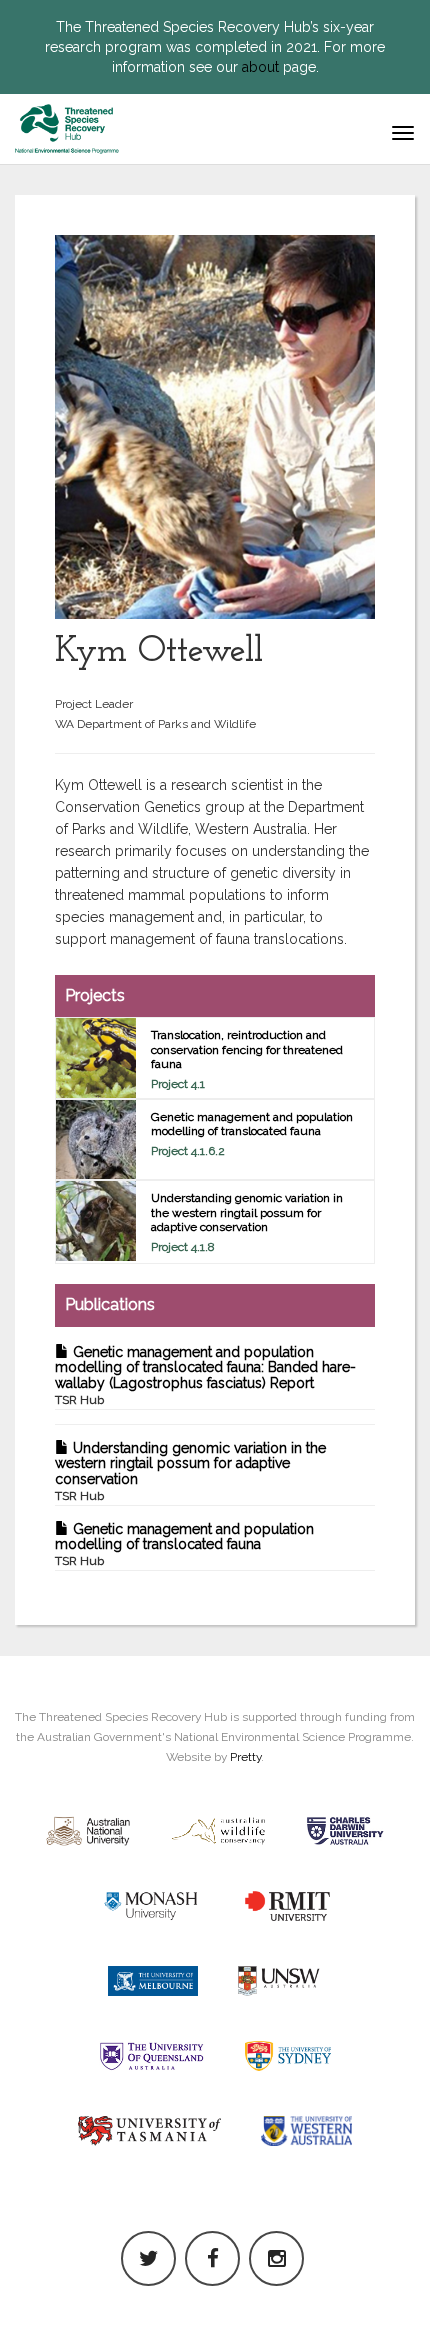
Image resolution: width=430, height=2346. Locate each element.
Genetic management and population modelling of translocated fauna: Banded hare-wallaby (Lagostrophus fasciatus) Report (205, 1375)
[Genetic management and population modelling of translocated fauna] (96, 1140)
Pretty (245, 1757)
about (260, 67)
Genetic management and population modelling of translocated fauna (184, 1545)
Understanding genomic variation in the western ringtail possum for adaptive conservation (190, 1471)
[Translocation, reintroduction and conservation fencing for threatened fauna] (96, 1058)
